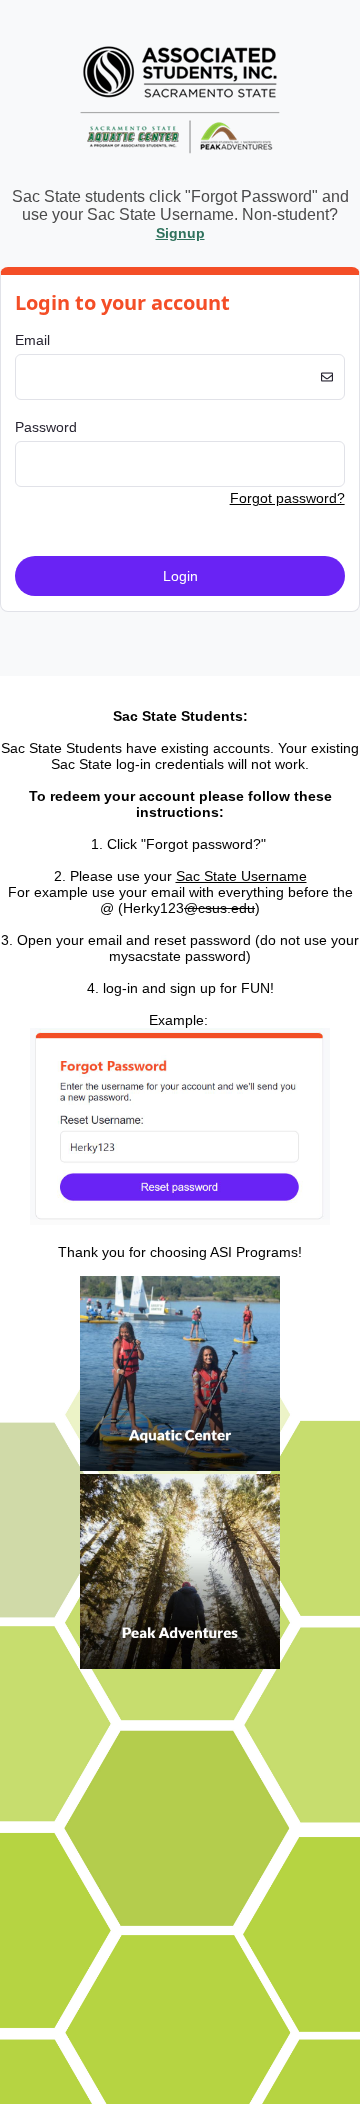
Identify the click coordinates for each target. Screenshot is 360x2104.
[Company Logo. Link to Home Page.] (180, 165)
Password (46, 427)
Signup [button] (180, 233)
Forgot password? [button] (287, 498)
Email (32, 340)
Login (180, 576)
